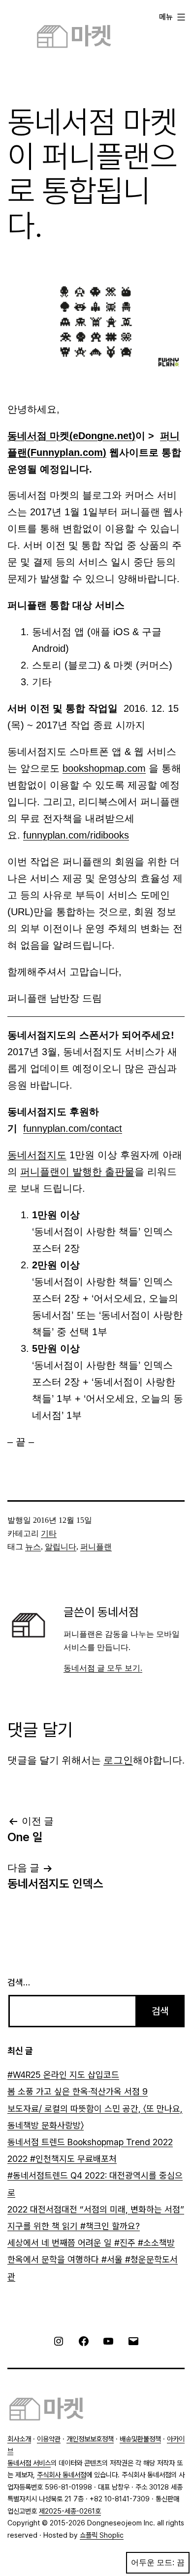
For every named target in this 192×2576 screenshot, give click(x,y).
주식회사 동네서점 (62, 2475)
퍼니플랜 (96, 1547)
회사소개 (19, 2439)
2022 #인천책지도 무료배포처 (62, 2159)
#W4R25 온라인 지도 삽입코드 (63, 2075)
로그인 (118, 1760)
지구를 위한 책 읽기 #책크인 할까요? (74, 2226)
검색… (19, 1982)
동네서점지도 (37, 1155)
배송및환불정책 (140, 2439)
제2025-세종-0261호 (70, 2511)
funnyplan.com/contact (73, 1128)
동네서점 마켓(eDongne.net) (71, 436)
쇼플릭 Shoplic (102, 2535)
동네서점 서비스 (29, 2463)
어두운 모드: (153, 2562)
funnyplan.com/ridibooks (76, 835)
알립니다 (61, 1547)
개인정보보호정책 (90, 2439)
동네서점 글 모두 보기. (103, 1668)
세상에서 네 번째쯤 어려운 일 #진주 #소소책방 (91, 2243)
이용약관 (49, 2439)
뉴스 (33, 1547)
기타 (49, 1533)
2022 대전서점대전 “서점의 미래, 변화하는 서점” (96, 2209)
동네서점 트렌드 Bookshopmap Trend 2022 (90, 2142)
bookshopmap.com (104, 768)
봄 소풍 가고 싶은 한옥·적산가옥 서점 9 (78, 2091)
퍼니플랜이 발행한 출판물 (77, 1172)
